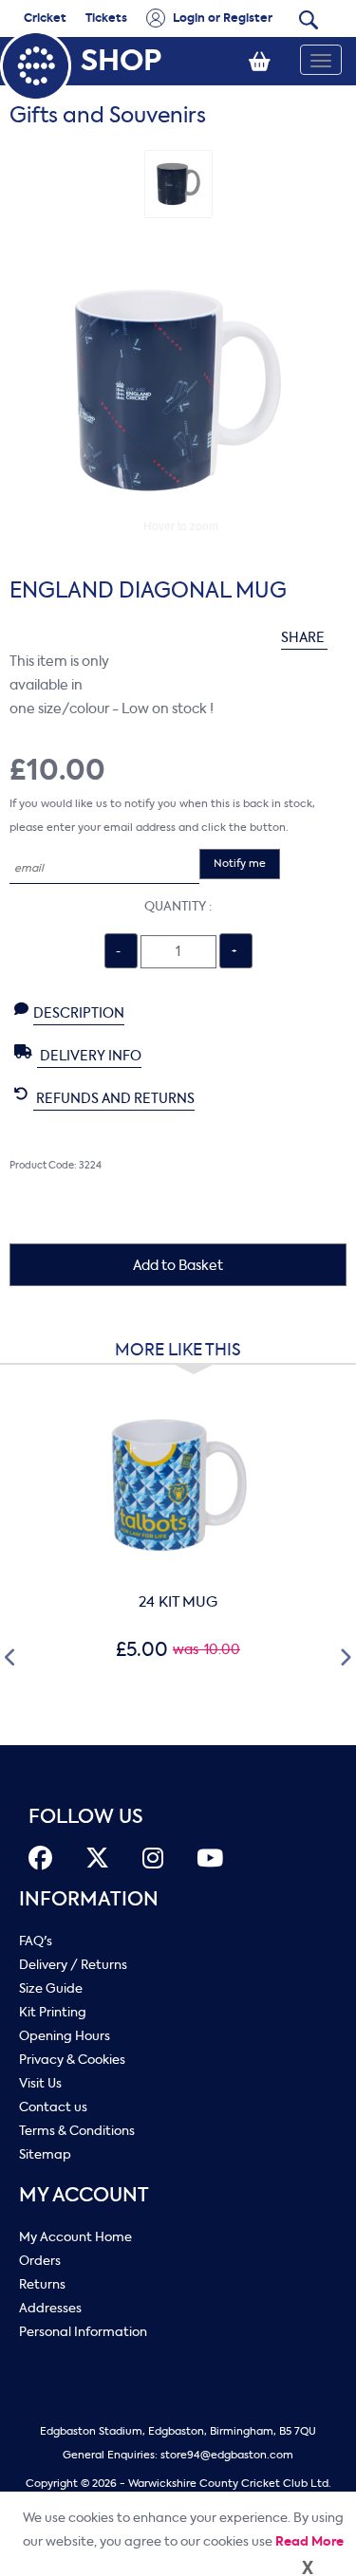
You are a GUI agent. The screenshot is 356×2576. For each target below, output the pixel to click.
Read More (309, 2541)
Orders (40, 2261)
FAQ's (36, 1941)
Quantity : (178, 906)
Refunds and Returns (114, 1099)
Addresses (50, 2308)
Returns (42, 2284)
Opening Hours (65, 2036)
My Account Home (75, 2237)
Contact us (53, 2107)
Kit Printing (53, 2012)
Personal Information (83, 2332)
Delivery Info (89, 1056)
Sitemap (45, 2154)
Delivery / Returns (73, 1965)
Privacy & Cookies (72, 2060)
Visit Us (40, 2083)
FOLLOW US (86, 1817)
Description (79, 1013)
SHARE (304, 638)
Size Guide (51, 1988)
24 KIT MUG (178, 1602)
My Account (84, 2195)
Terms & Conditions (77, 2131)
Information (89, 1899)
